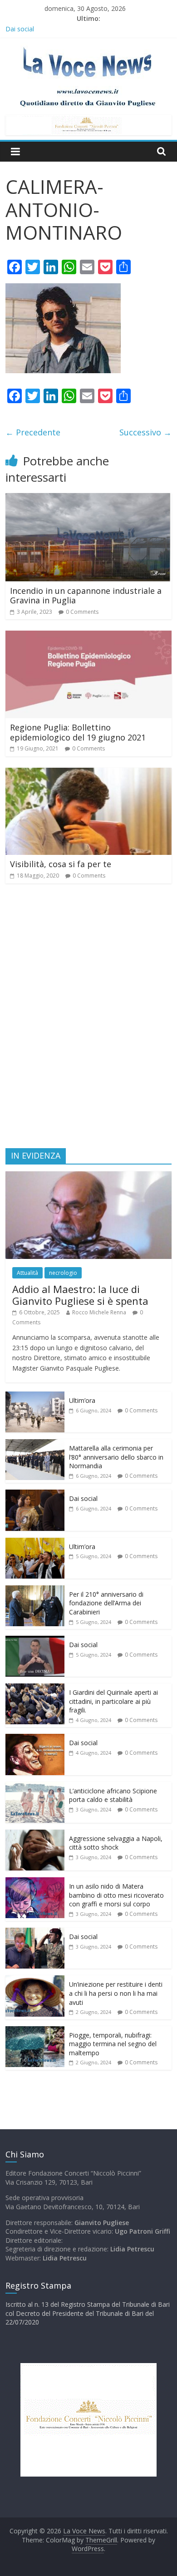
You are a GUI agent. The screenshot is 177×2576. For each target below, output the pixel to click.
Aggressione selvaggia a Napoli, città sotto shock (116, 1843)
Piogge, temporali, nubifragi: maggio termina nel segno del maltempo (113, 2044)
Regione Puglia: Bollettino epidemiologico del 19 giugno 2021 (78, 732)
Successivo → (145, 432)
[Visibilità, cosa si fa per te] (89, 773)
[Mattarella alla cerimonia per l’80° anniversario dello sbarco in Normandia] (35, 1444)
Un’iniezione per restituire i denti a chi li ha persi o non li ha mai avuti (116, 1993)
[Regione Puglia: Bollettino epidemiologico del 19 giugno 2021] (89, 636)
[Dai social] (35, 1494)
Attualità (27, 1273)
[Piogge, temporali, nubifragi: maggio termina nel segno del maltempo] (35, 2031)
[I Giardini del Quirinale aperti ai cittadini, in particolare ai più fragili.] (35, 1688)
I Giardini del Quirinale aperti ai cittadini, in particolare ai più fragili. (113, 1701)
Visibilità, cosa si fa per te (61, 864)
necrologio (63, 1273)
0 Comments (82, 612)
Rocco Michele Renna (99, 1312)
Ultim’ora (82, 1400)
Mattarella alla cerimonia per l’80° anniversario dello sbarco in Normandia (116, 1457)
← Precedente (33, 432)
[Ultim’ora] (35, 1396)
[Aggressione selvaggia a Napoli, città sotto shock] (35, 1834)
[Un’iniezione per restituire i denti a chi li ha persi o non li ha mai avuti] (35, 1980)
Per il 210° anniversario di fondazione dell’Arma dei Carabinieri (106, 1603)
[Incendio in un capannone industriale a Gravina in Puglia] (89, 498)
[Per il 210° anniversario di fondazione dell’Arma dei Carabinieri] (35, 1590)
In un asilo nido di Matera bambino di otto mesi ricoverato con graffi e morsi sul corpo (116, 1895)
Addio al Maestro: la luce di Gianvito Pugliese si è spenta (80, 1295)
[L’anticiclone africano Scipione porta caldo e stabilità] (35, 1787)
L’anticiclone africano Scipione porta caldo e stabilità (113, 1795)
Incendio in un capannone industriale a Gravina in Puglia (86, 596)
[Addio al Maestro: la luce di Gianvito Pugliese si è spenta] (89, 1176)
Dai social (83, 1498)
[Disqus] (89, 1020)
